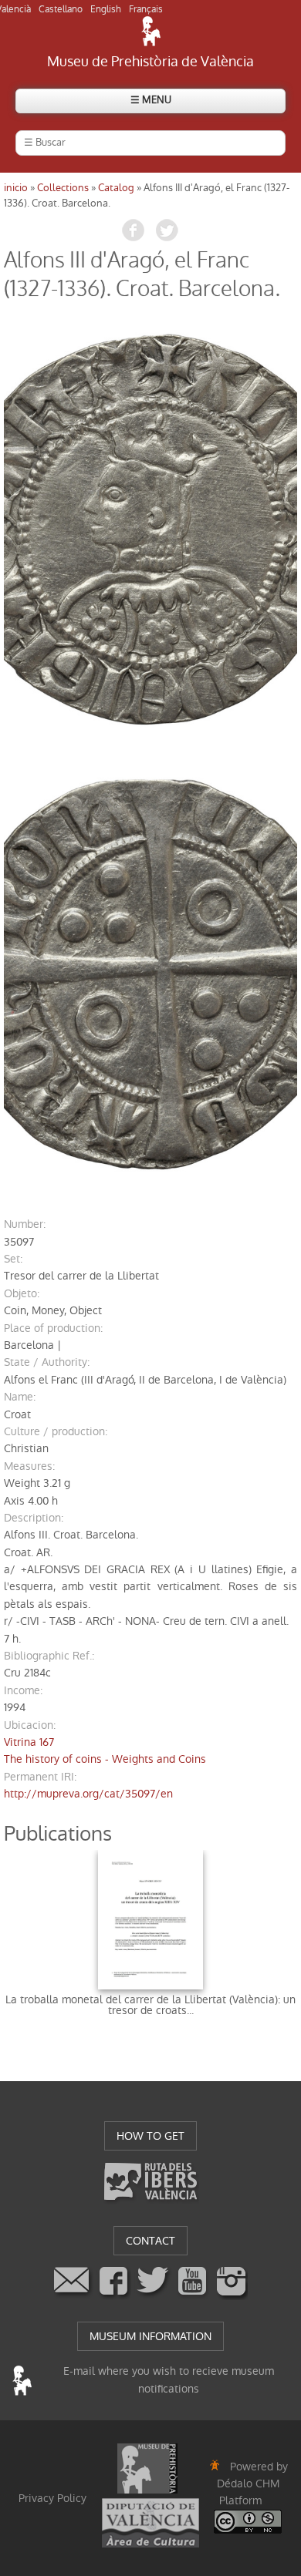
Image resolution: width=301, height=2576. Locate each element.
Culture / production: (56, 1431)
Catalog (116, 188)
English (106, 9)
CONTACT (150, 2241)
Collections (63, 188)
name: (20, 1397)
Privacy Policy (52, 2498)
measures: (29, 1466)
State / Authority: (47, 1362)
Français (146, 9)
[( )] (150, 529)
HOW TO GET (150, 2136)
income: (23, 1690)
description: (34, 1518)
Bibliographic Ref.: (49, 1656)
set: (13, 1259)
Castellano (61, 9)
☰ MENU (151, 100)
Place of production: (53, 1328)
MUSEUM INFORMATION (150, 2336)
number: (25, 1224)
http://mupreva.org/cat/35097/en (88, 1794)
